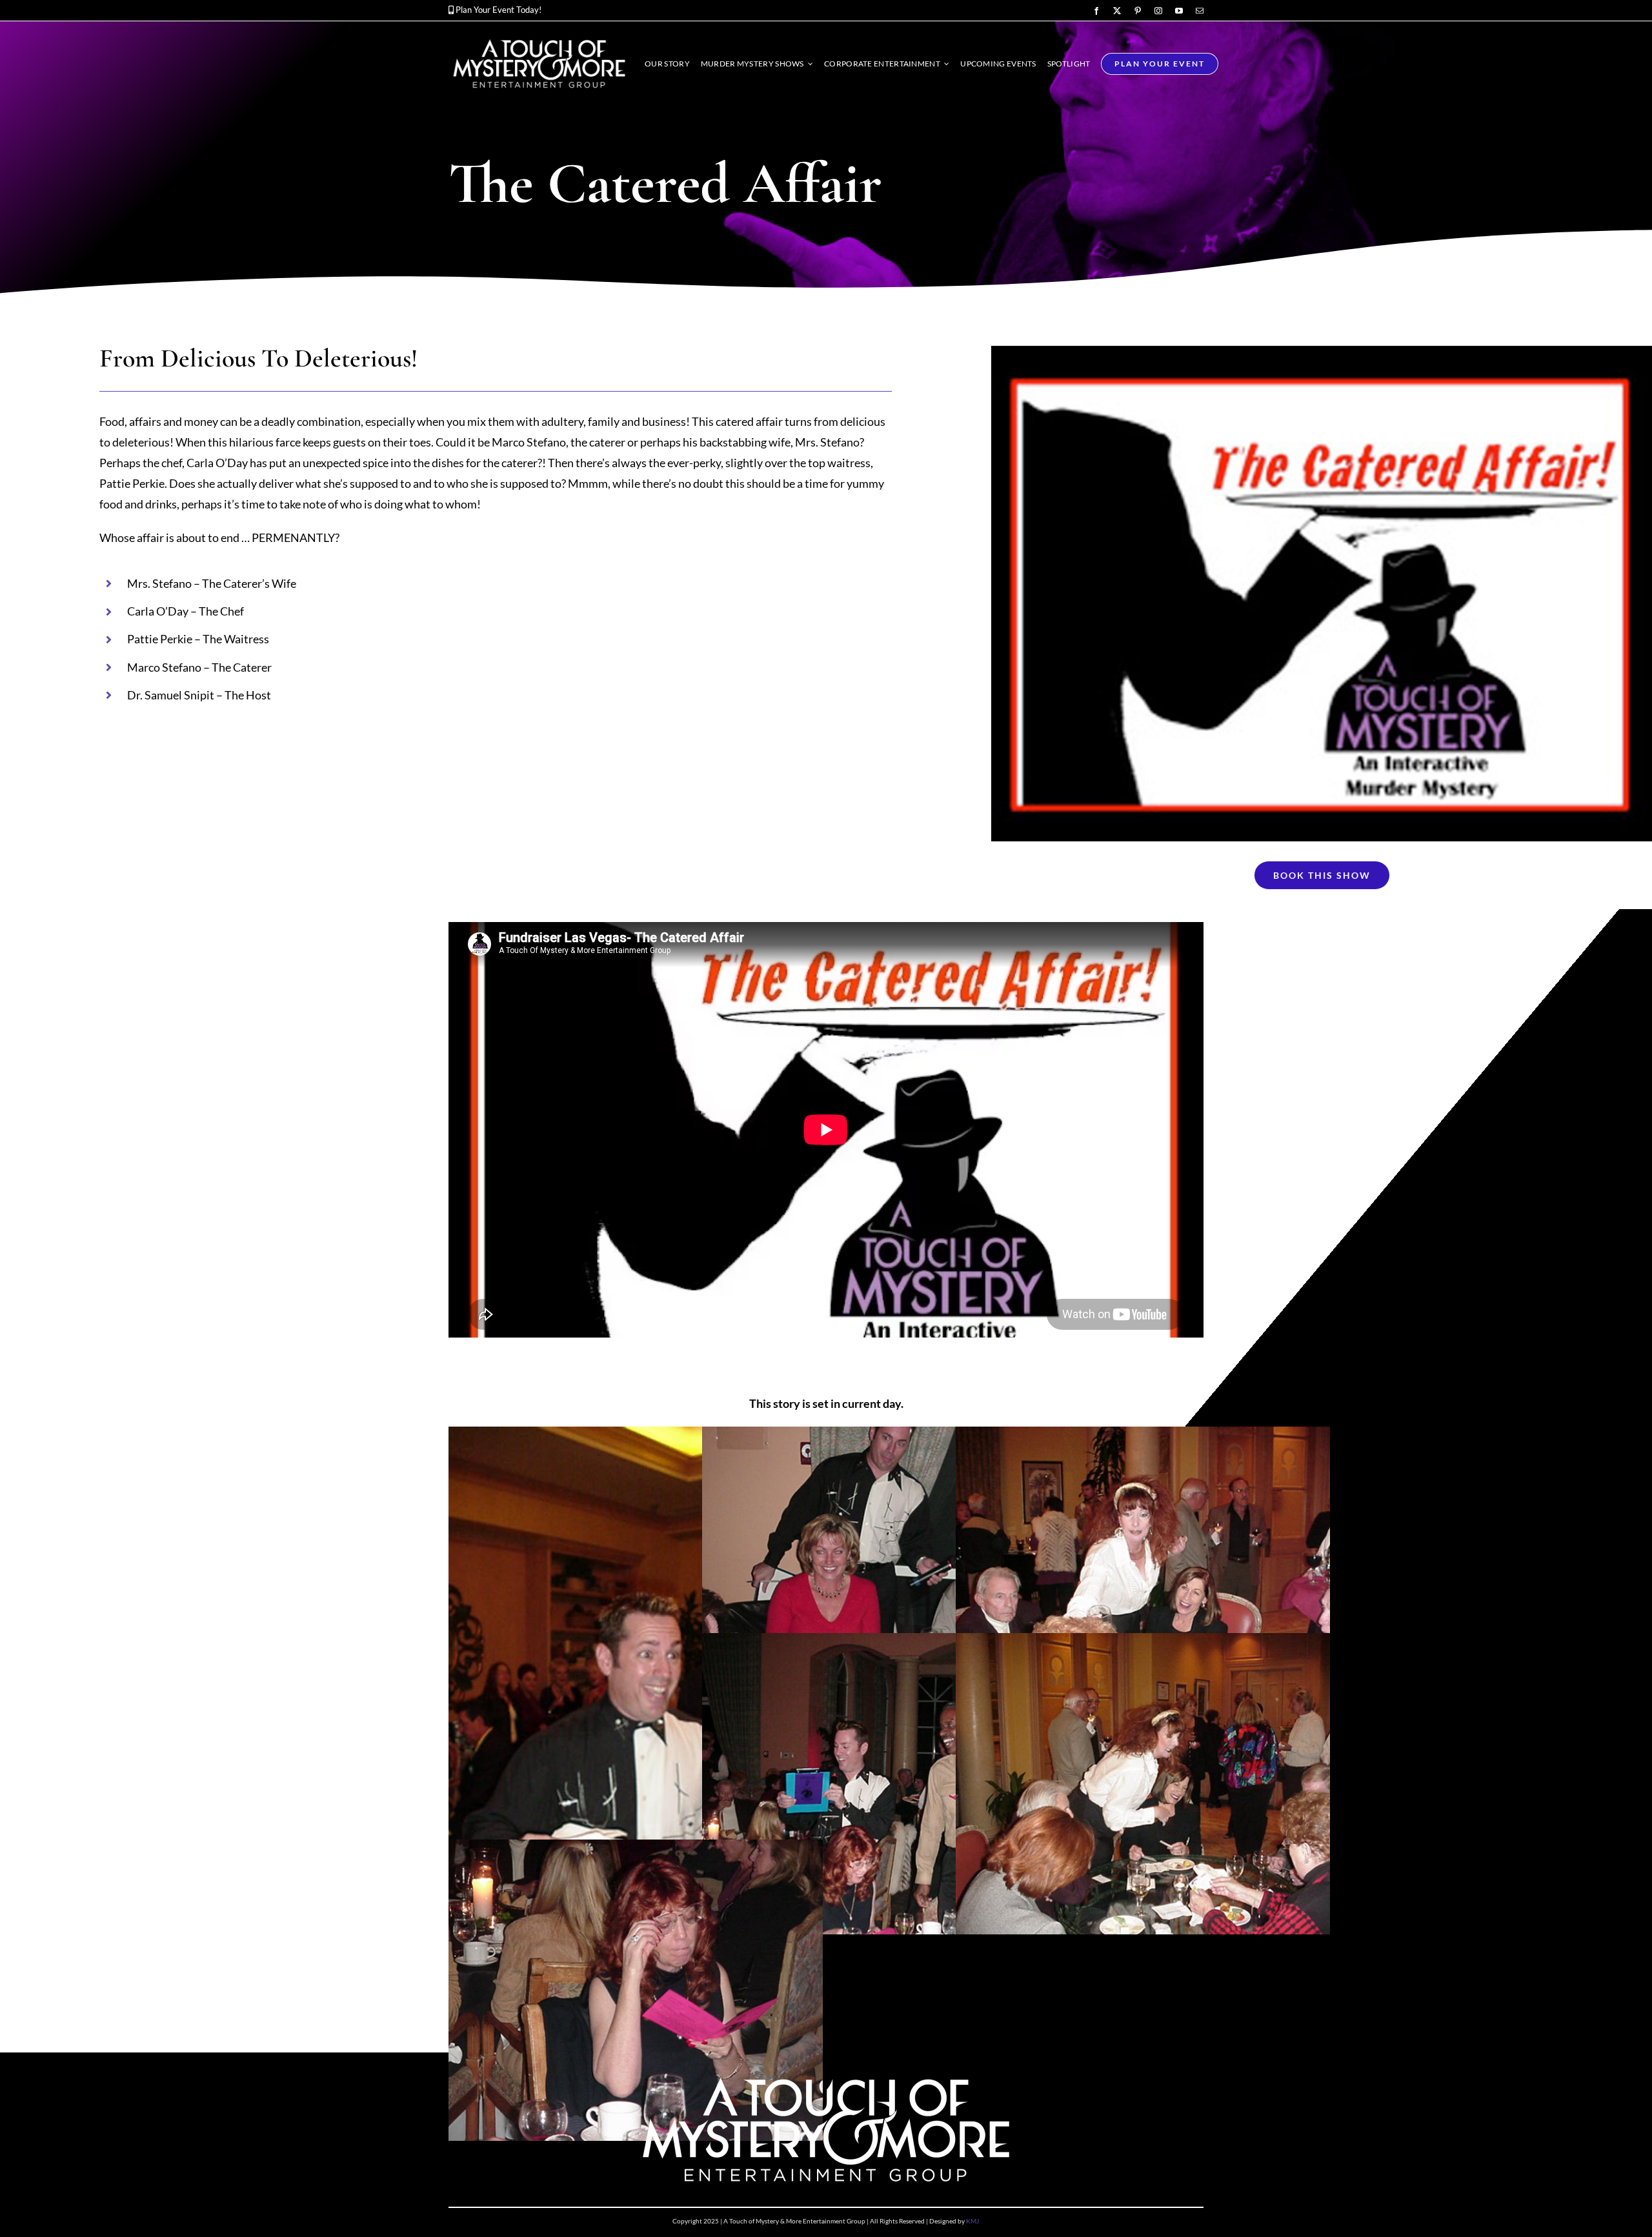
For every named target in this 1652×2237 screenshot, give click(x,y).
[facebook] (1096, 11)
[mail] (1200, 11)
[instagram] (1158, 11)
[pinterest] (1138, 11)
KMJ (972, 2221)
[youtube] (1179, 11)
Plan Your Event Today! (499, 10)
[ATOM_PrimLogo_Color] (539, 39)
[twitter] (1117, 11)
